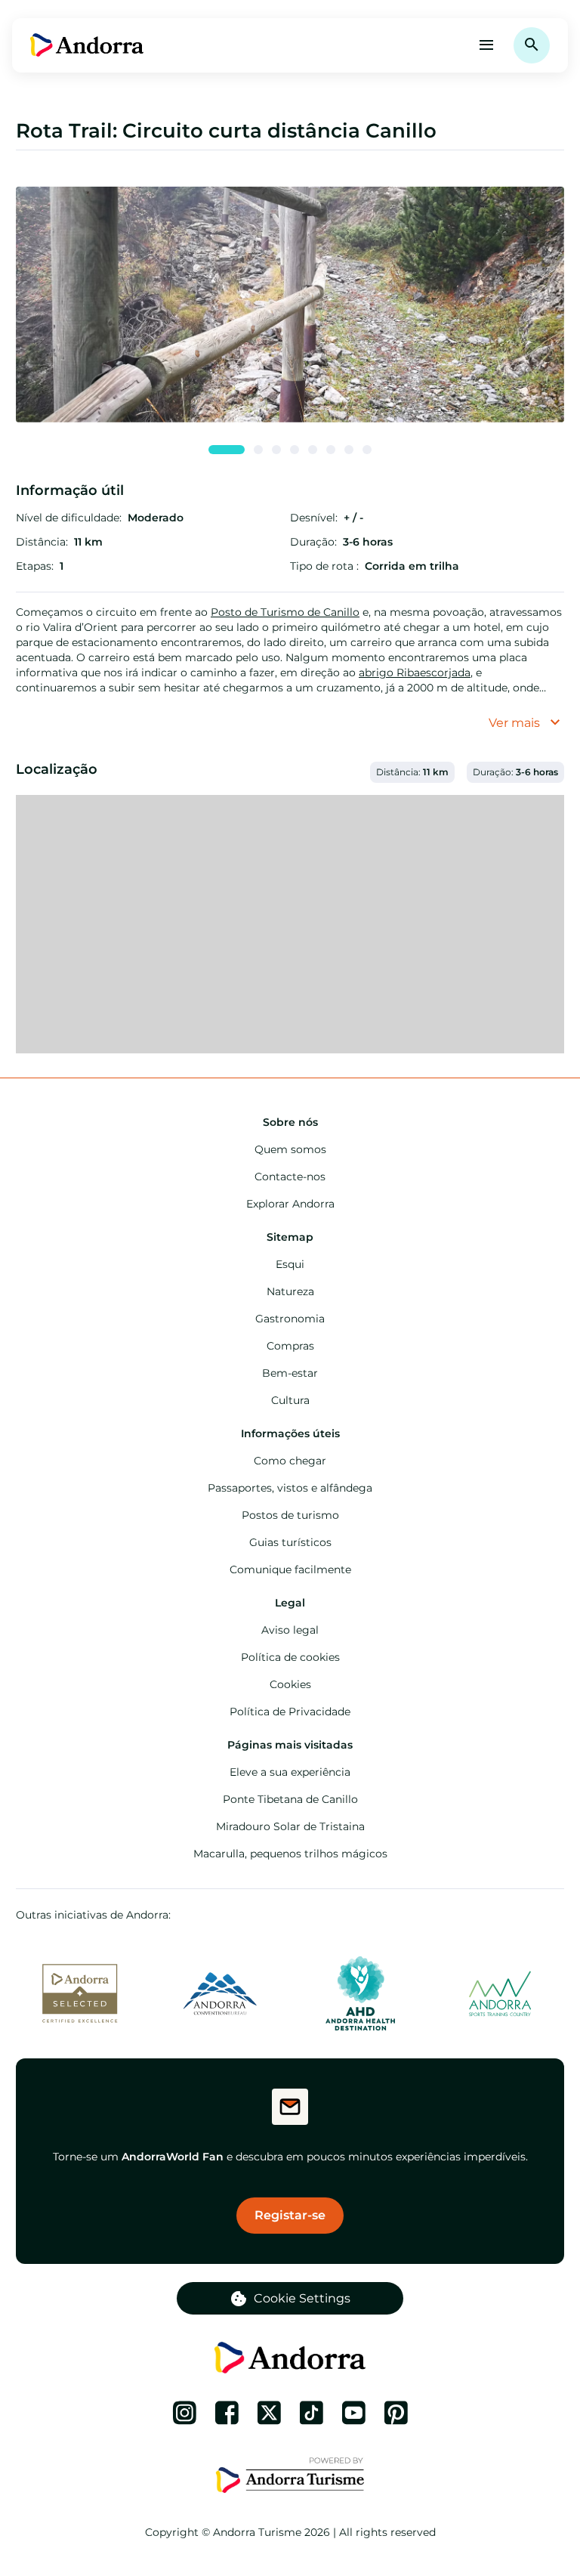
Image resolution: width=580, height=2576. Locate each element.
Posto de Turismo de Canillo (285, 612)
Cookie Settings (302, 2298)
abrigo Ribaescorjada (415, 673)
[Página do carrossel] (227, 450)
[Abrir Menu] (486, 45)
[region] (290, 924)
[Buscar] (532, 45)
